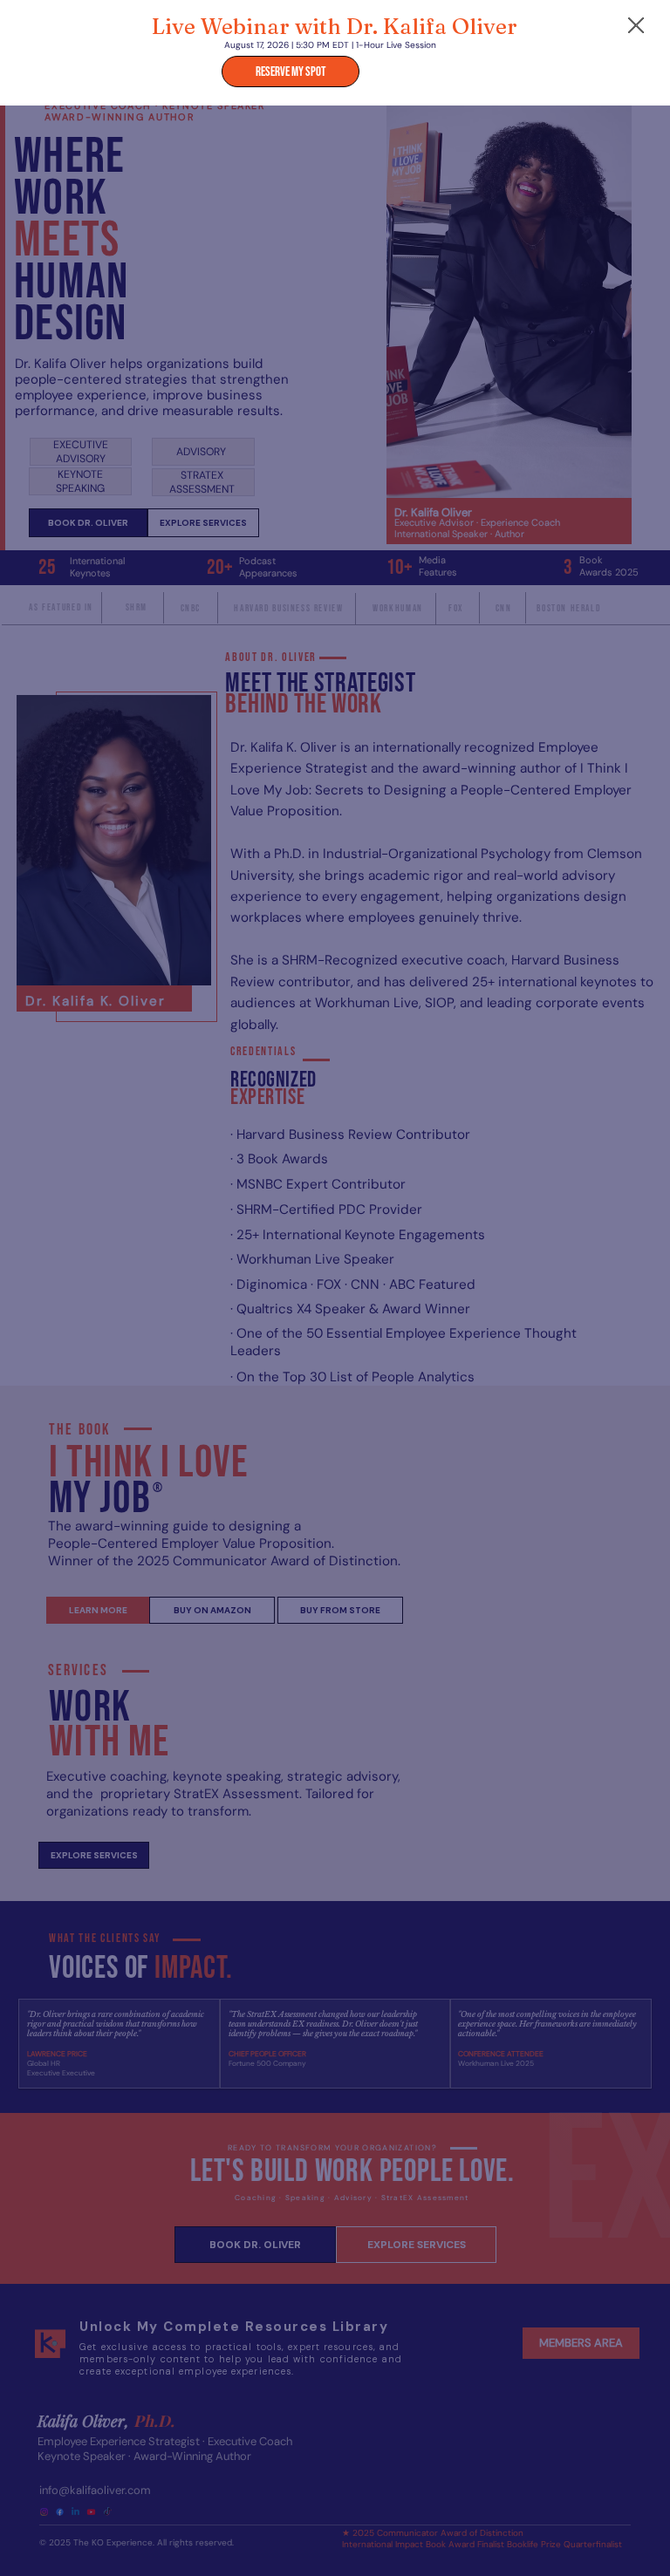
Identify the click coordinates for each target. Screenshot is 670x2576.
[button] (636, 26)
